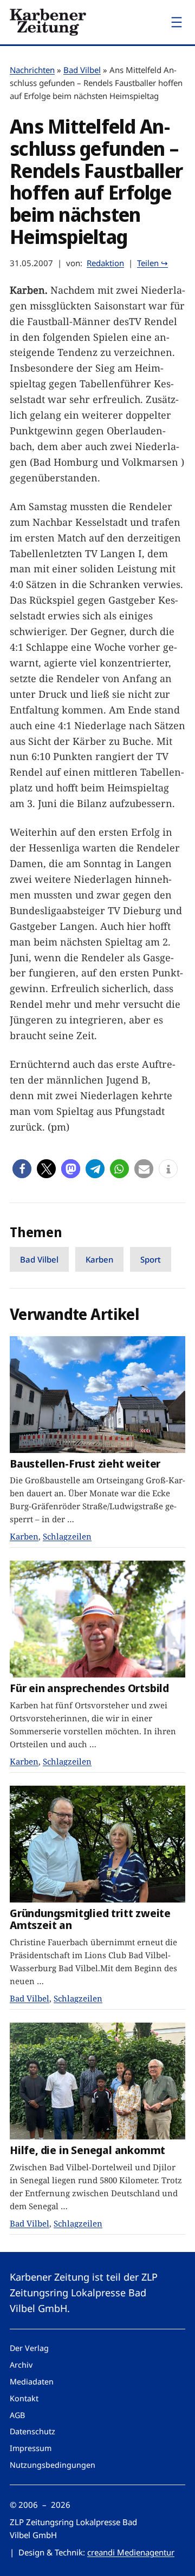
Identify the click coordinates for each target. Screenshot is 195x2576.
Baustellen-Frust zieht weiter (85, 1464)
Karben (99, 1259)
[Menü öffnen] (177, 22)
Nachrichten (32, 70)
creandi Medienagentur (131, 2552)
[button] (22, 1169)
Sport (151, 1259)
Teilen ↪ (152, 263)
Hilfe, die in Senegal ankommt (87, 2150)
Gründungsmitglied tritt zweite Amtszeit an (90, 1919)
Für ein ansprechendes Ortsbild (89, 1688)
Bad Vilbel (82, 70)
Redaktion (105, 263)
